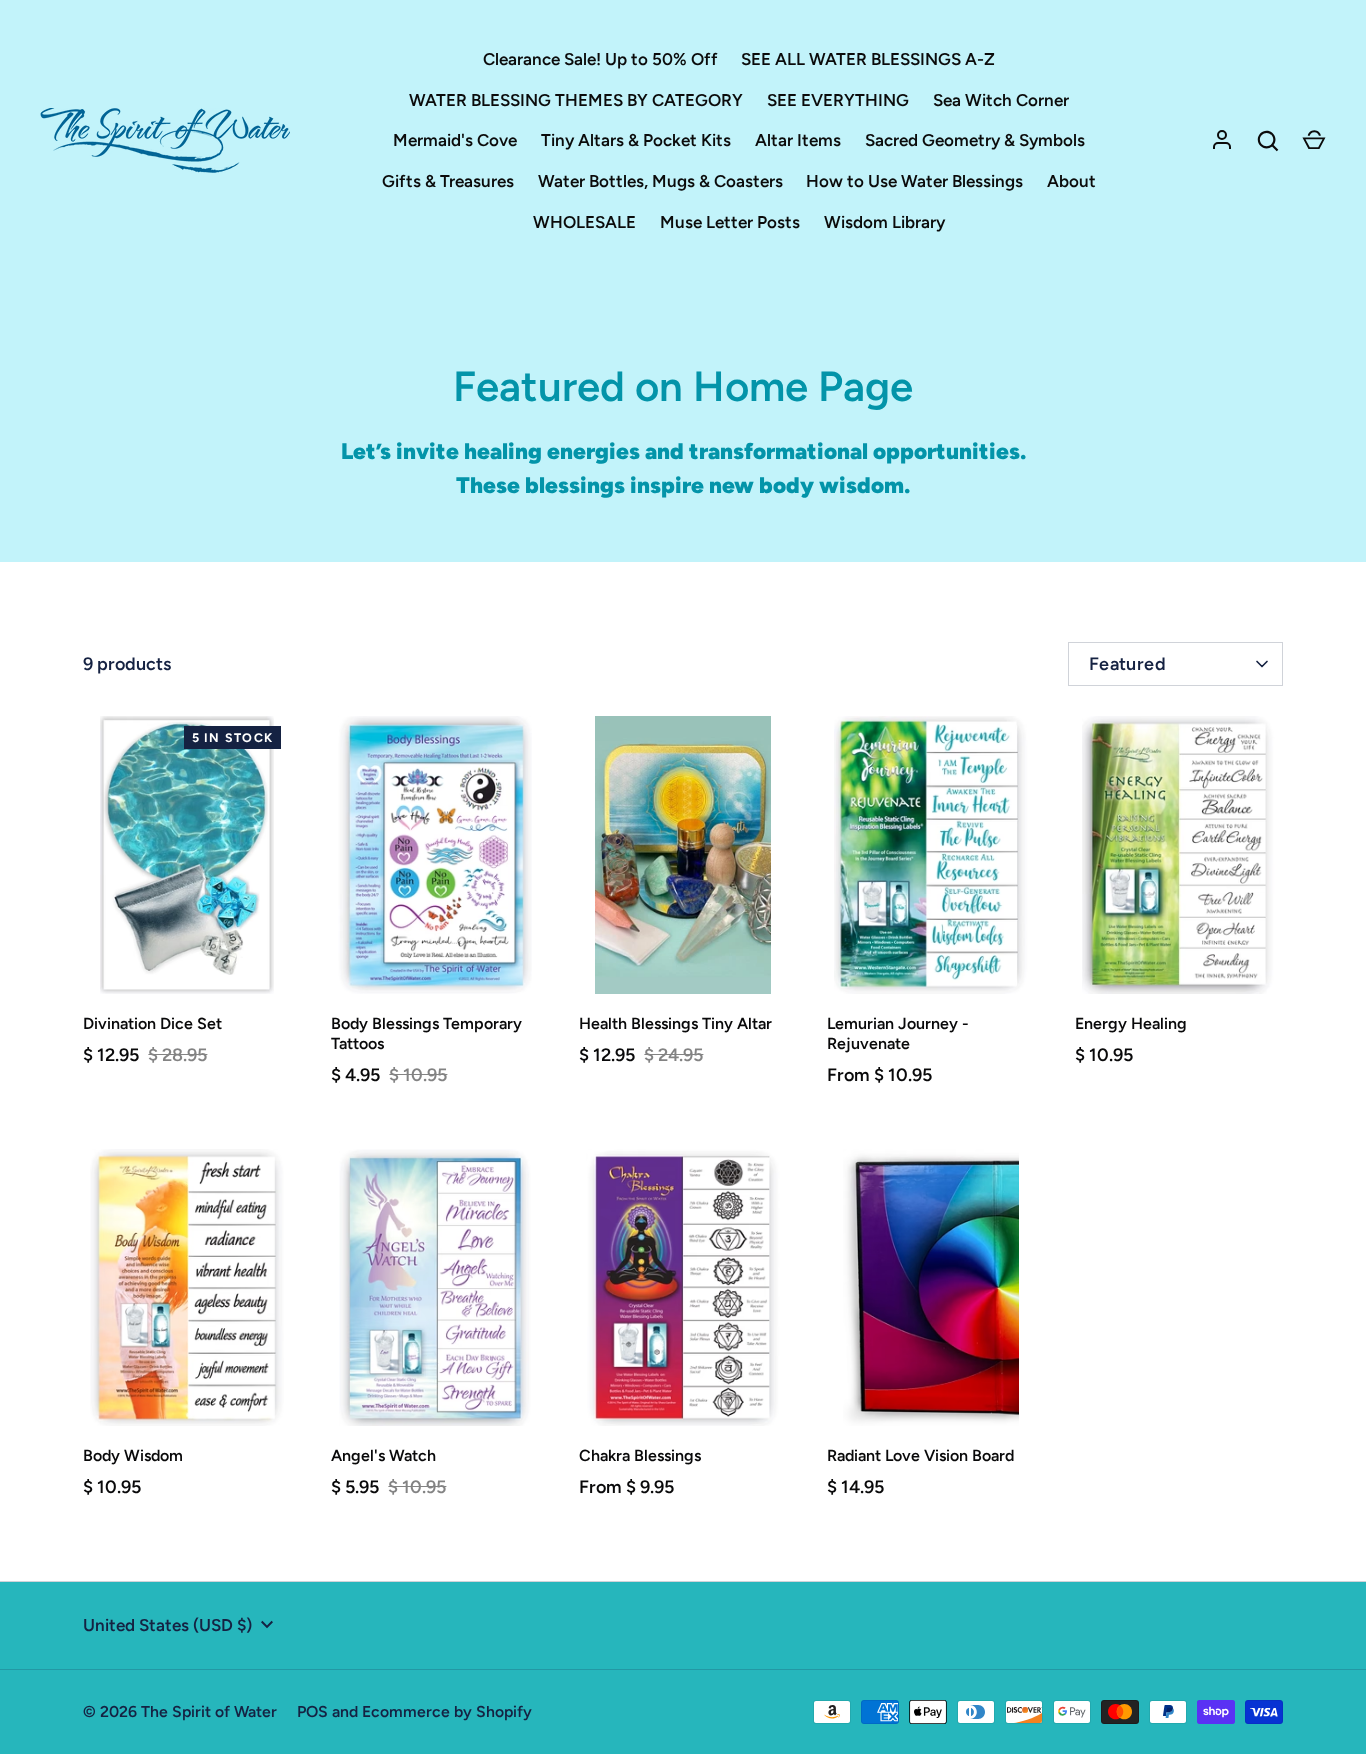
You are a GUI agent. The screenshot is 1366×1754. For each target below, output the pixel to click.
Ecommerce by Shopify (447, 1711)
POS (312, 1711)
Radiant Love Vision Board (920, 1455)
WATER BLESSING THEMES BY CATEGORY (576, 100)
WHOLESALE (584, 222)
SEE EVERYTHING (838, 100)
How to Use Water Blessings (914, 181)
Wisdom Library (884, 222)
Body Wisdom (133, 1455)
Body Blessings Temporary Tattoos (426, 1033)
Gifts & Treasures (448, 181)
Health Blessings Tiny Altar (675, 1023)
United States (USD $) (167, 1625)
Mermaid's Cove (455, 140)
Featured (1127, 664)
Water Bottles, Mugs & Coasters (660, 181)
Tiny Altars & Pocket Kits (636, 140)
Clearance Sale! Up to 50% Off (600, 59)
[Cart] (1314, 141)
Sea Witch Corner (1001, 100)
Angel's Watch (383, 1455)
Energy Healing (1131, 1023)
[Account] (1222, 141)
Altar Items (798, 140)
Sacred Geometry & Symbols (975, 140)
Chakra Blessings (640, 1455)
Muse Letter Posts (730, 222)
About (1071, 181)
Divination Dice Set (152, 1023)
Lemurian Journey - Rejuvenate (898, 1033)
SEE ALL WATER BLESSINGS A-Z (868, 59)
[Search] (1268, 141)
